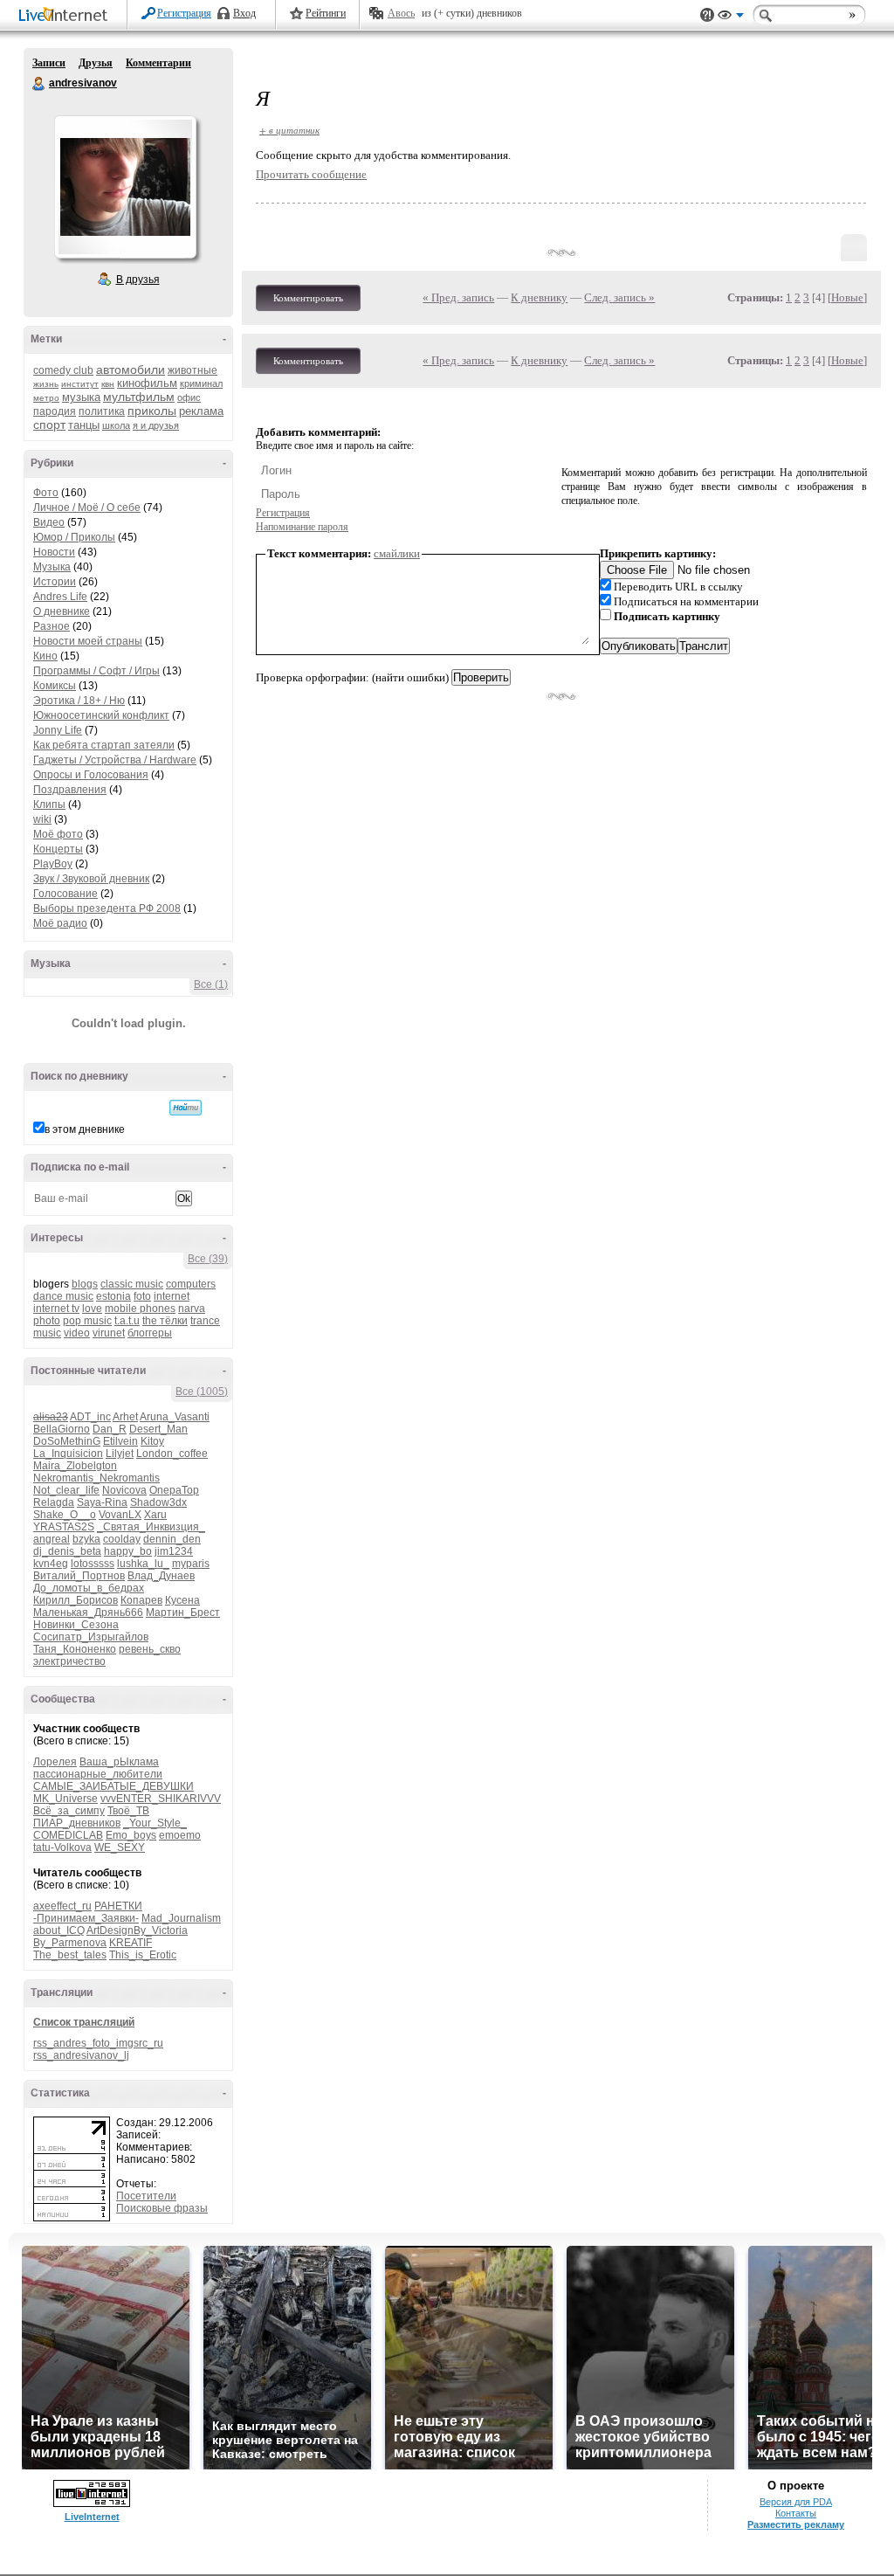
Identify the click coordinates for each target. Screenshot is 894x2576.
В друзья (138, 280)
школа (116, 425)
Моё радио (60, 923)
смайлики (397, 553)
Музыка (52, 567)
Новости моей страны (88, 641)
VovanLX (120, 1515)
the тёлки (165, 1321)
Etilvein (120, 1441)
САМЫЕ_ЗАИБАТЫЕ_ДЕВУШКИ (113, 1786)
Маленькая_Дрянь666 (88, 1613)
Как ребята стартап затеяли (104, 745)
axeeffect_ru (62, 1906)
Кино (45, 656)
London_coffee (172, 1454)
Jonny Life (58, 730)
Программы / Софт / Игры (96, 671)
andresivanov (39, 84)
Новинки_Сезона (76, 1625)
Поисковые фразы (162, 2208)
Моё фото (58, 834)
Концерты (58, 849)
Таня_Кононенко (75, 1649)
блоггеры (150, 1333)
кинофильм (147, 383)
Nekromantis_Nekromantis (96, 1478)
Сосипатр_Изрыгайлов (91, 1637)
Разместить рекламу (796, 2524)
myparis (191, 1564)
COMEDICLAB (68, 1835)
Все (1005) (202, 1392)
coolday (122, 1539)
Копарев (141, 1600)
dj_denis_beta (67, 1551)
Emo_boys (131, 1835)
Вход (244, 13)
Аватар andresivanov (125, 187)
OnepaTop (174, 1490)
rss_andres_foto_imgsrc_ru (98, 2043)
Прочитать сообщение (311, 174)
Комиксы (55, 686)
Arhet (125, 1417)
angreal (52, 1539)
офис (189, 397)
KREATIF (131, 1943)
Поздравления (70, 790)
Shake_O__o (65, 1515)
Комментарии (158, 63)
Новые (847, 297)
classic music (132, 1284)
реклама (201, 411)
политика (102, 411)
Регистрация (184, 13)
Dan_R (110, 1429)
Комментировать (308, 298)
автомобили (131, 369)
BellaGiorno (62, 1429)
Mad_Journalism (181, 1918)
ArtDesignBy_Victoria (137, 1930)
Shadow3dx (158, 1502)
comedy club (63, 370)
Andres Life (60, 597)
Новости (54, 552)
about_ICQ (59, 1930)
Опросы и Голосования (91, 775)
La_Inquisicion (68, 1454)
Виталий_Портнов (79, 1576)
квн (108, 384)
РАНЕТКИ (118, 1906)
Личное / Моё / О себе (87, 508)
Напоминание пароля (302, 527)
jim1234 (174, 1551)
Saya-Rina (102, 1502)
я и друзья (156, 425)
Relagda (54, 1502)
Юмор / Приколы (74, 537)
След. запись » (619, 297)
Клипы (49, 805)
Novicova (124, 1490)
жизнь (46, 384)
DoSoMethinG (67, 1441)
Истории (55, 582)
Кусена (182, 1600)
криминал (201, 383)
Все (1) (211, 984)
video (77, 1333)
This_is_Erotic (143, 1955)
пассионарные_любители (98, 1774)
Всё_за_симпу (69, 1811)
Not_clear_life (66, 1490)
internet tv (56, 1309)
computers (191, 1284)
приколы (152, 411)
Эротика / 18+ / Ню (79, 701)
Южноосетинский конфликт (101, 715)
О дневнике (62, 611)
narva (192, 1309)
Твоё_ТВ (128, 1811)
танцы (84, 425)
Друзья (96, 63)
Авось (401, 13)
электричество (69, 1661)
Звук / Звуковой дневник (91, 879)
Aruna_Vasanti (175, 1417)
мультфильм (139, 397)
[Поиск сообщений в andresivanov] (186, 1108)
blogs (85, 1284)
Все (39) (208, 1259)
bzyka (86, 1539)
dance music (63, 1296)
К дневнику (539, 297)
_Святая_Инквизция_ (151, 1527)
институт (80, 384)
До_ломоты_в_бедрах (89, 1588)
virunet (109, 1333)
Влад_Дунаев (161, 1576)
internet (172, 1296)
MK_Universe (65, 1799)
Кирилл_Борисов (76, 1600)
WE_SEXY (120, 1847)
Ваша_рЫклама (119, 1762)
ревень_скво (150, 1649)
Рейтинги (326, 13)
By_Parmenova (70, 1943)
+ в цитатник (289, 130)
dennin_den (172, 1539)
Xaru (155, 1515)
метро (46, 398)
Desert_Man (158, 1429)
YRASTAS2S (64, 1527)
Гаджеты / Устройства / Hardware (115, 760)
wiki (42, 819)
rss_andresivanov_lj (81, 2055)
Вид (731, 17)
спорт (49, 425)
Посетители (146, 2196)
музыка (81, 397)
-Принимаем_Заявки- (86, 1918)
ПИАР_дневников (77, 1823)
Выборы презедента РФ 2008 (107, 908)
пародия (55, 411)
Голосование (65, 894)
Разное (52, 626)
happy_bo (128, 1551)
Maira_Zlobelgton (75, 1466)
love (92, 1309)
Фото (46, 493)
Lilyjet (120, 1454)
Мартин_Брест (183, 1613)
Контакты (796, 2513)
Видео (49, 522)
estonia (113, 1296)
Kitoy (152, 1441)
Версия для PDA (796, 2502)
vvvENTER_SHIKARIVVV (161, 1799)
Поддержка (707, 15)
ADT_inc (90, 1417)
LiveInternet (66, 16)
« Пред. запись (458, 297)
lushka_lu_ (143, 1564)
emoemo (180, 1835)
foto (142, 1296)
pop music (87, 1321)
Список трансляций (84, 2022)
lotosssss (93, 1564)
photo (47, 1321)
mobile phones (140, 1309)
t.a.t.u (127, 1321)
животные (193, 370)
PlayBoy (53, 864)
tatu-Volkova (62, 1847)
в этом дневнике (85, 1129)
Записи (49, 63)
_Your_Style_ (155, 1823)
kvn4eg (51, 1564)
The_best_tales (70, 1955)
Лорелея (55, 1762)
